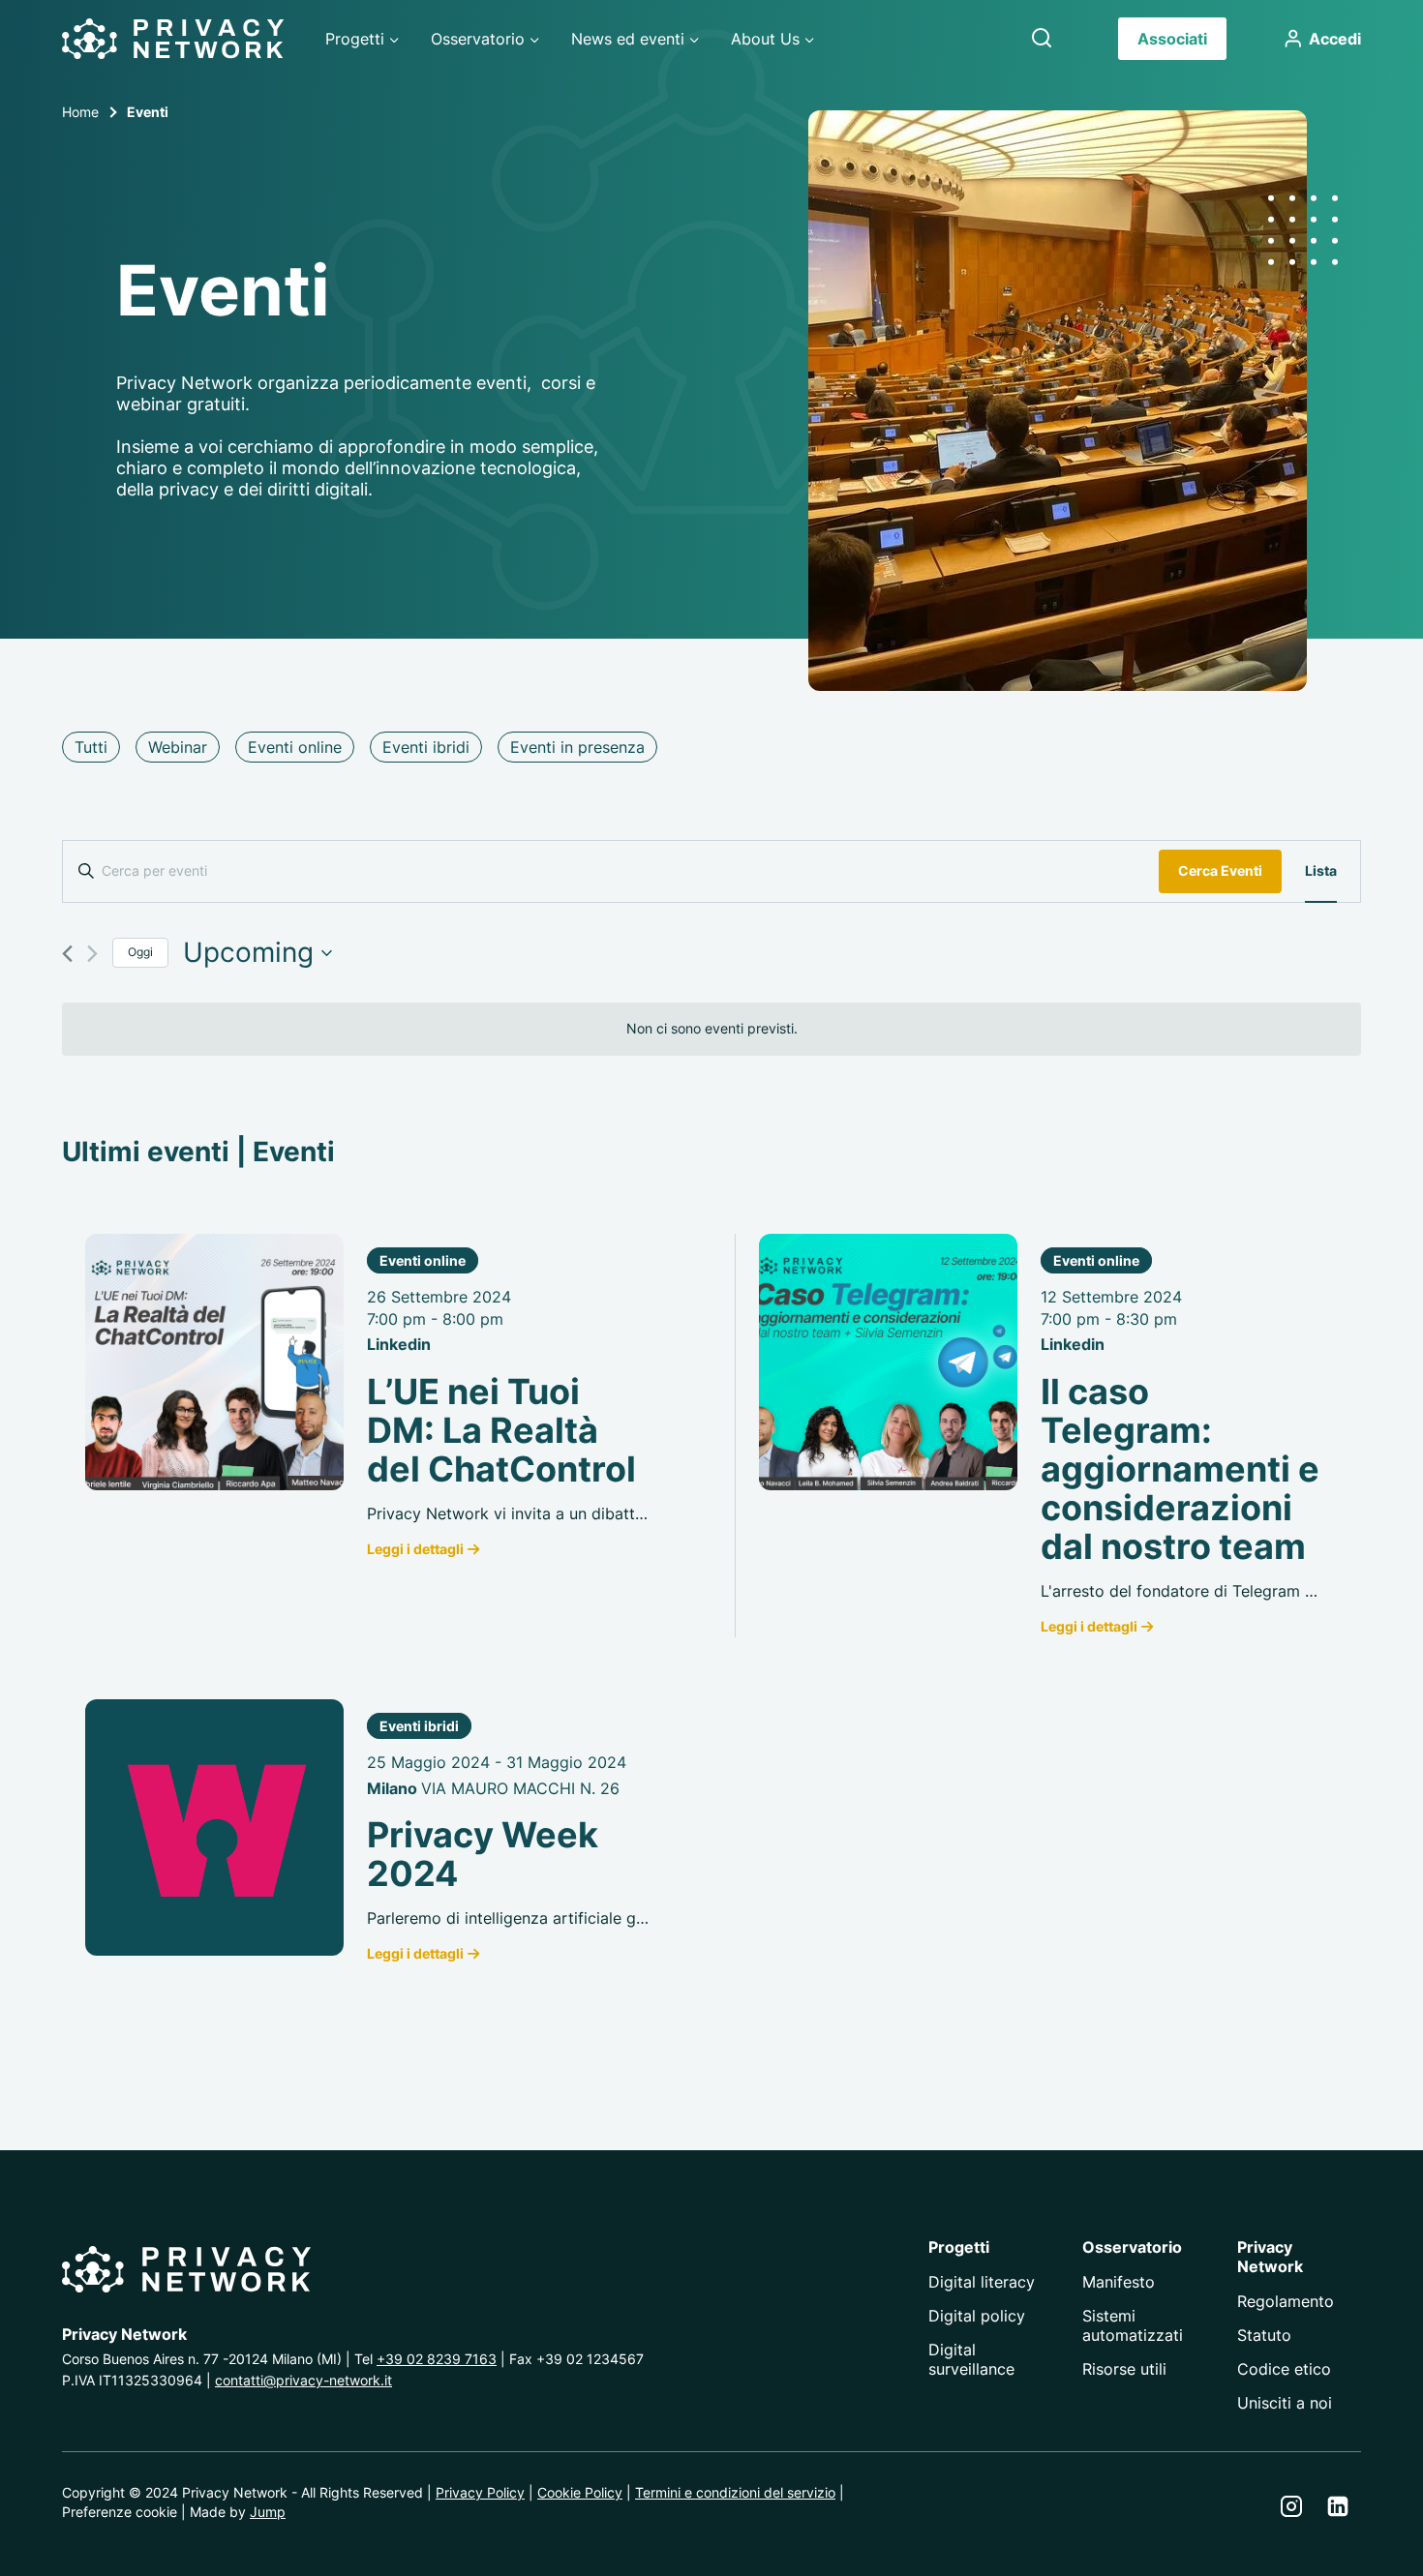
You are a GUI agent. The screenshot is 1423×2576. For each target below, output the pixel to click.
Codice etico (1284, 2369)
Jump (268, 2512)
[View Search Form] (1042, 39)
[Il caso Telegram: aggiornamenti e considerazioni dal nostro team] (888, 1362)
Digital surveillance (971, 2359)
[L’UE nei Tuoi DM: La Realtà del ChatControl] (214, 1362)
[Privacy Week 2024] (214, 1827)
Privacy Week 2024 (483, 1854)
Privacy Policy (480, 2492)
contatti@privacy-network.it (303, 2380)
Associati (1172, 39)
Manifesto (1119, 2282)
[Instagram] (1291, 2506)
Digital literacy (982, 2282)
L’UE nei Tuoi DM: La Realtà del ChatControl (501, 1430)
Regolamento (1286, 2301)
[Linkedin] (1338, 2506)
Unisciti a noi (1285, 2403)
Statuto (1264, 2335)
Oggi (140, 952)
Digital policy (977, 2316)
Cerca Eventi (1220, 870)
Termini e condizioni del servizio (735, 2492)
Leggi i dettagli (415, 1549)
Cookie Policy (580, 2492)
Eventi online (423, 1260)
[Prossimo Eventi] (92, 954)
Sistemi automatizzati (1133, 2325)
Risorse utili (1124, 2369)
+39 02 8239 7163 (437, 2359)
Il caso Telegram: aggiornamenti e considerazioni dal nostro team (1180, 1469)
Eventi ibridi (419, 1726)
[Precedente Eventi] (67, 954)
